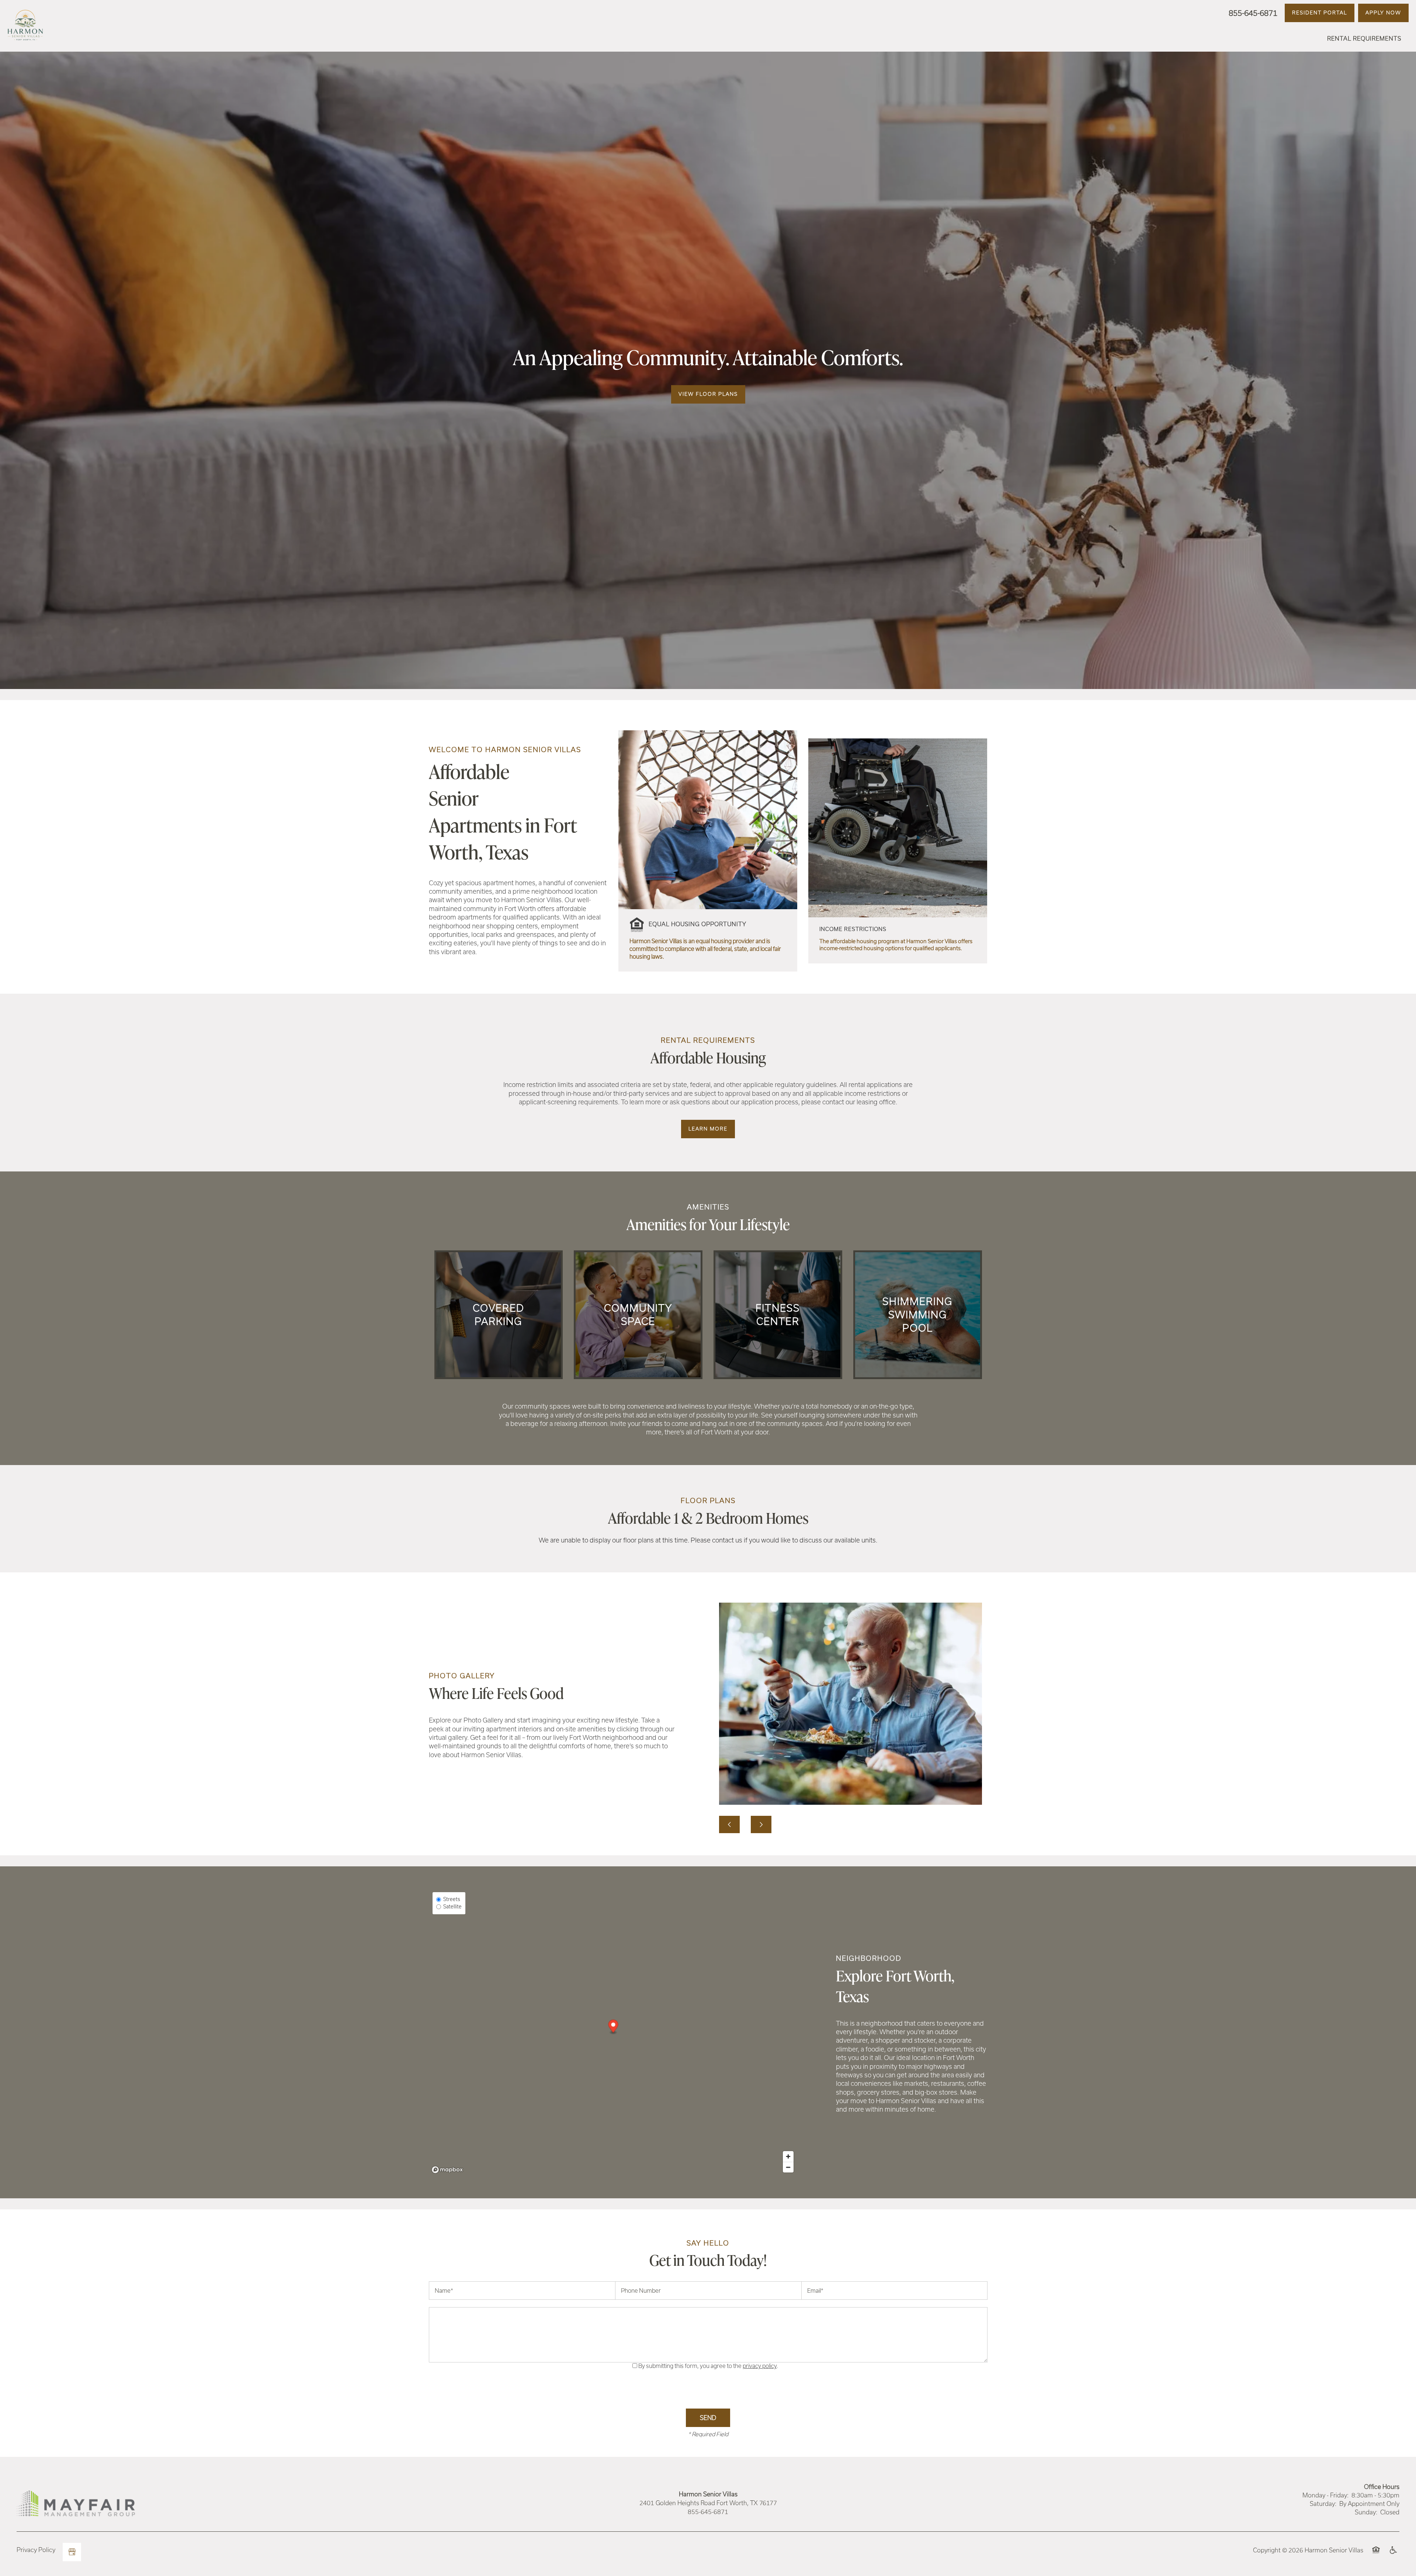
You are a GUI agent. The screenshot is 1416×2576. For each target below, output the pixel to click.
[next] (761, 1824)
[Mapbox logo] (447, 2170)
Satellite (452, 1907)
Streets (452, 1899)
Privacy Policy (36, 2550)
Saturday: (1323, 2504)
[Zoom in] (788, 2156)
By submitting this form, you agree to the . (708, 2366)
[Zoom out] (788, 2167)
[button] (1320, 13)
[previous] (729, 1824)
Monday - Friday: (1325, 2495)
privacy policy (760, 2366)
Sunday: (1366, 2512)
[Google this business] (72, 2552)
